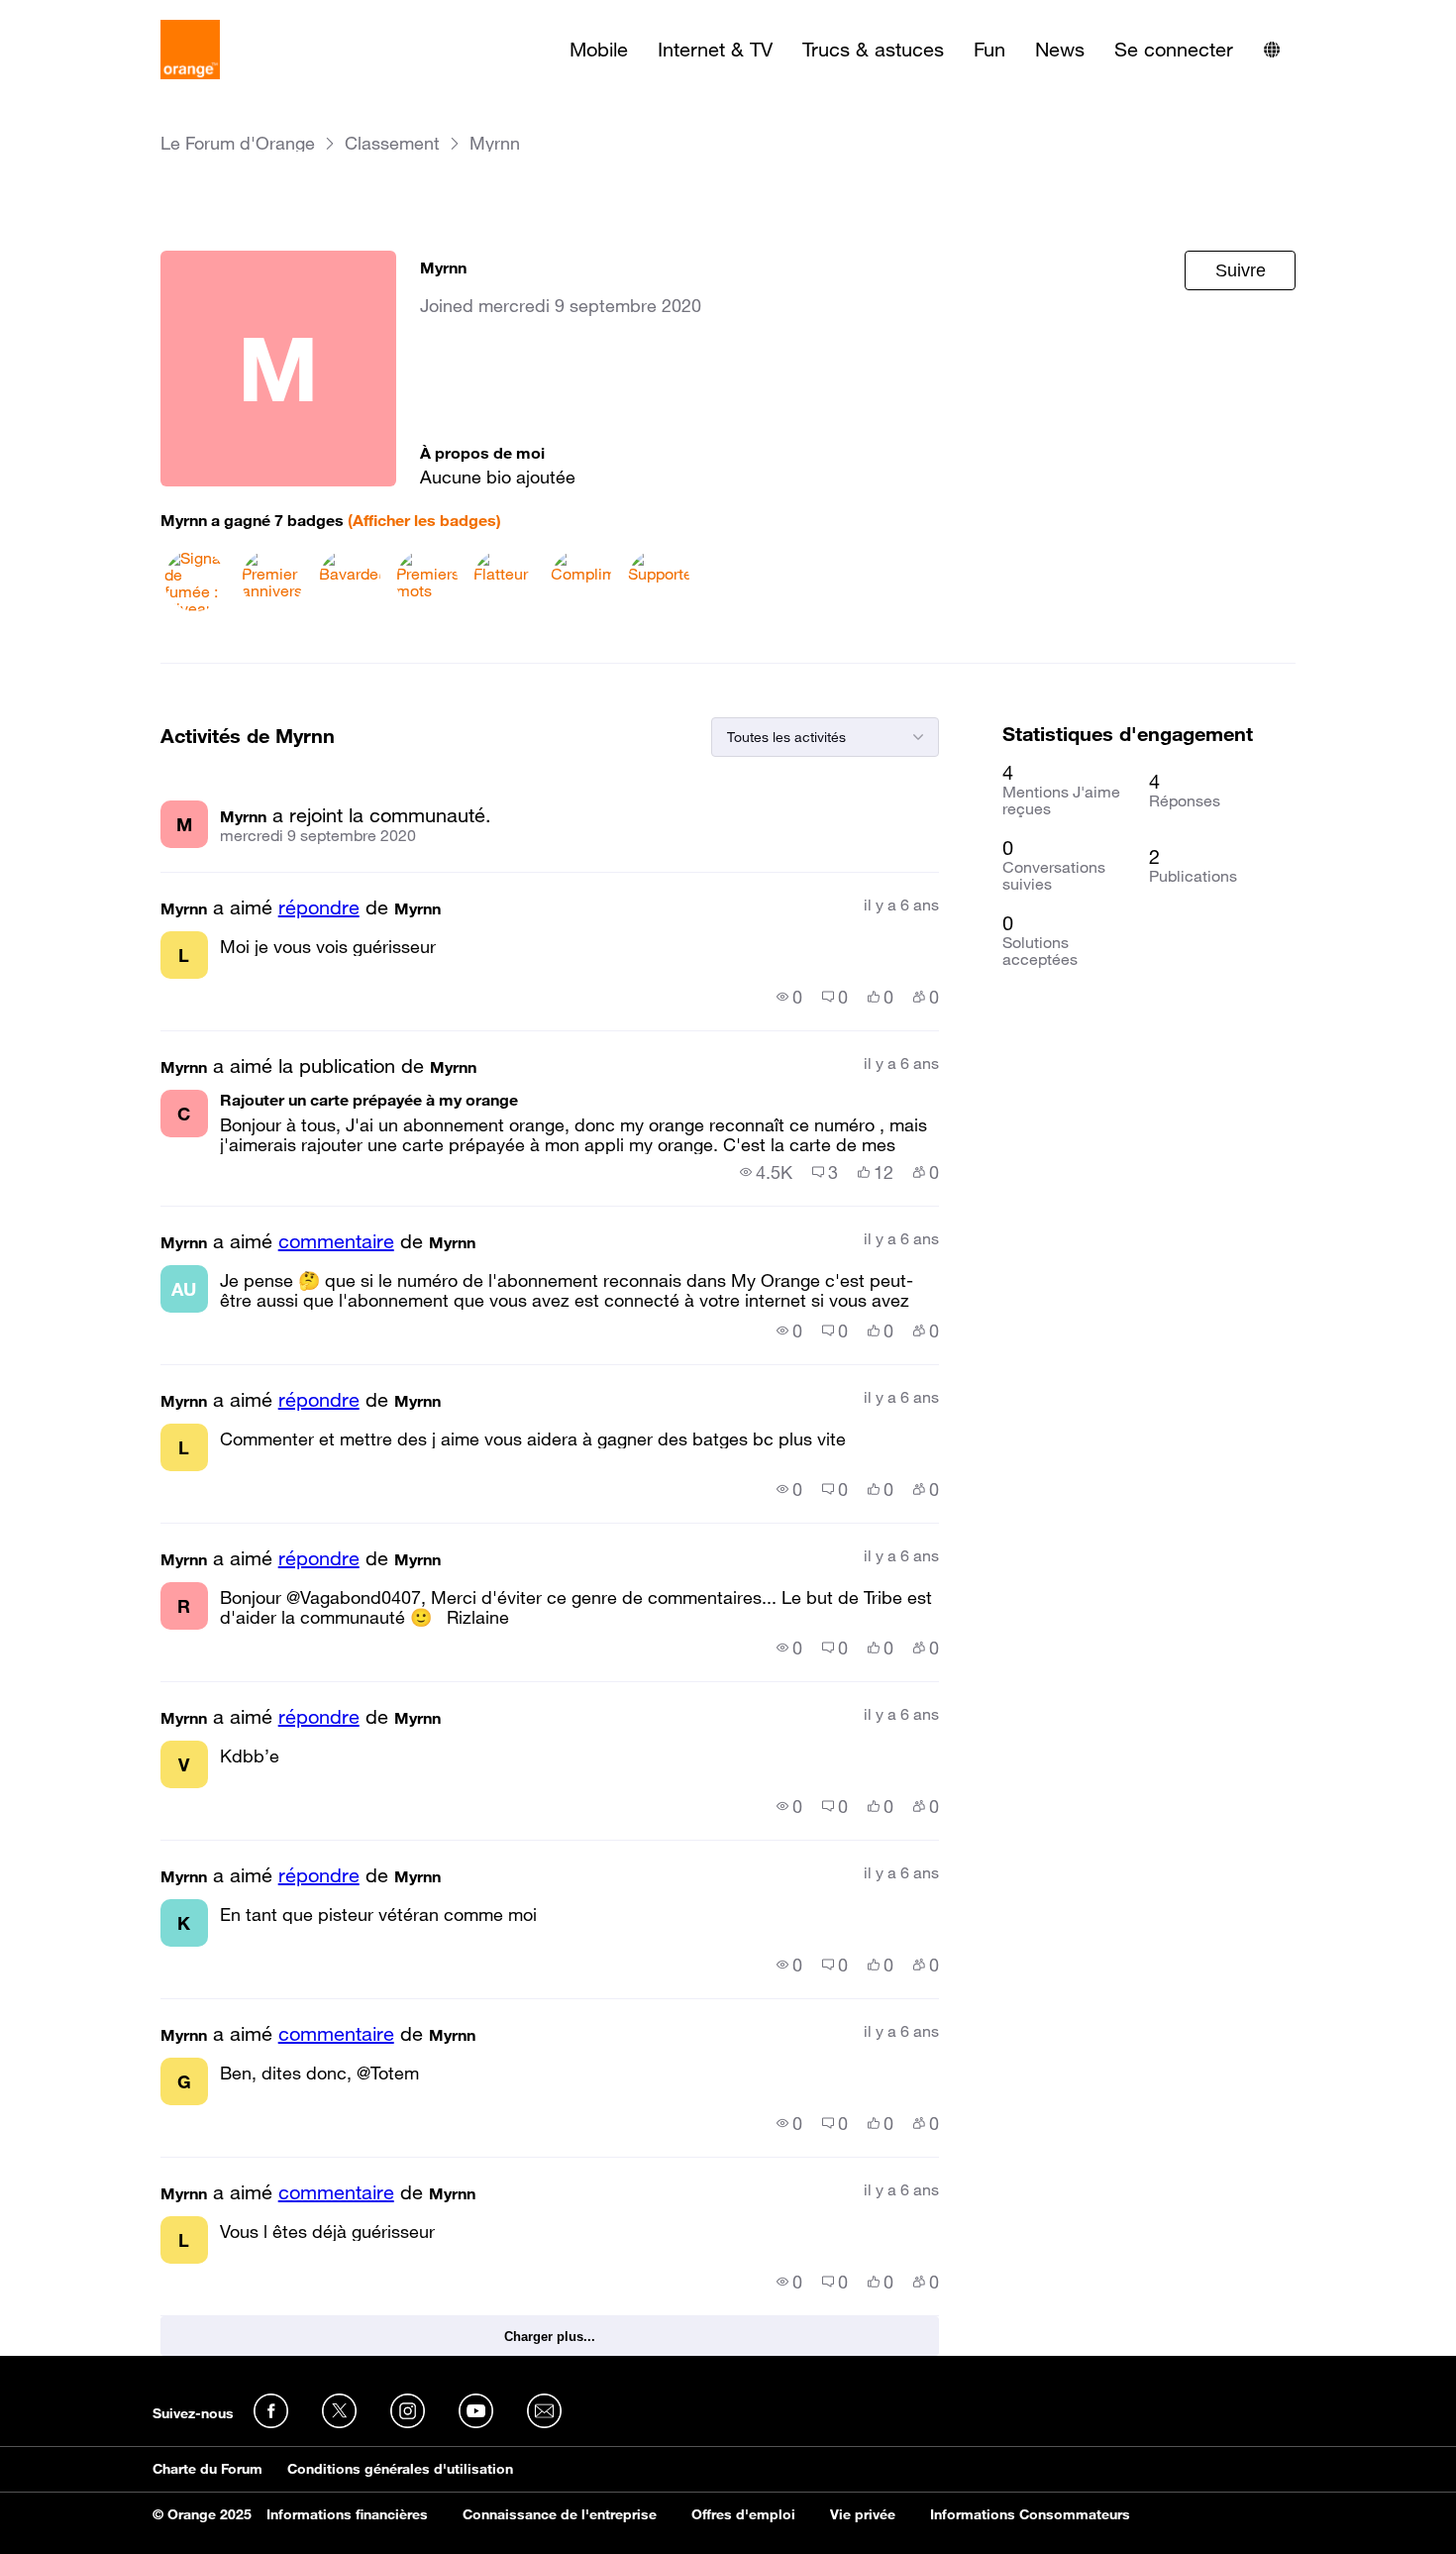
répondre (319, 907)
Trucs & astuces (873, 50)
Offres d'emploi (743, 2514)
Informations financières (347, 2514)
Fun (989, 50)
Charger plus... (550, 2337)
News (1060, 50)
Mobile (599, 50)
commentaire (336, 1241)
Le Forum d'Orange (238, 143)
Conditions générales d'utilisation (400, 2469)
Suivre (1241, 270)
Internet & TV (715, 50)
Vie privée (863, 2514)
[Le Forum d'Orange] (190, 50)
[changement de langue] (1272, 50)
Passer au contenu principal (105, 15)
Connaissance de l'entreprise (560, 2514)
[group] (789, 997)
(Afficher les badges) (424, 520)
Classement (392, 143)
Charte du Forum (208, 2469)
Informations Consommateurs (1030, 2514)
